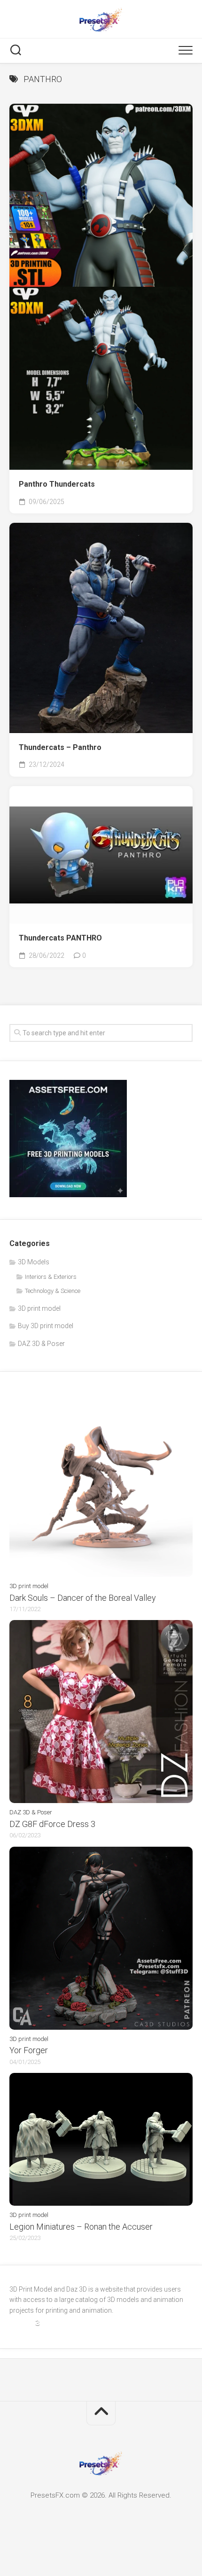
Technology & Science (53, 1291)
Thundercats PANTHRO (60, 938)
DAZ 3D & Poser (41, 1344)
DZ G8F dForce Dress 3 (52, 1824)
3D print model (39, 1308)
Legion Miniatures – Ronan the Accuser (81, 2227)
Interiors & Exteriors (51, 1277)
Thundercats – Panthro (60, 747)
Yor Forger (29, 2050)
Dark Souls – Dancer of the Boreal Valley (83, 1598)
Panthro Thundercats (57, 484)
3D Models (34, 1262)
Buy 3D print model (46, 1326)
